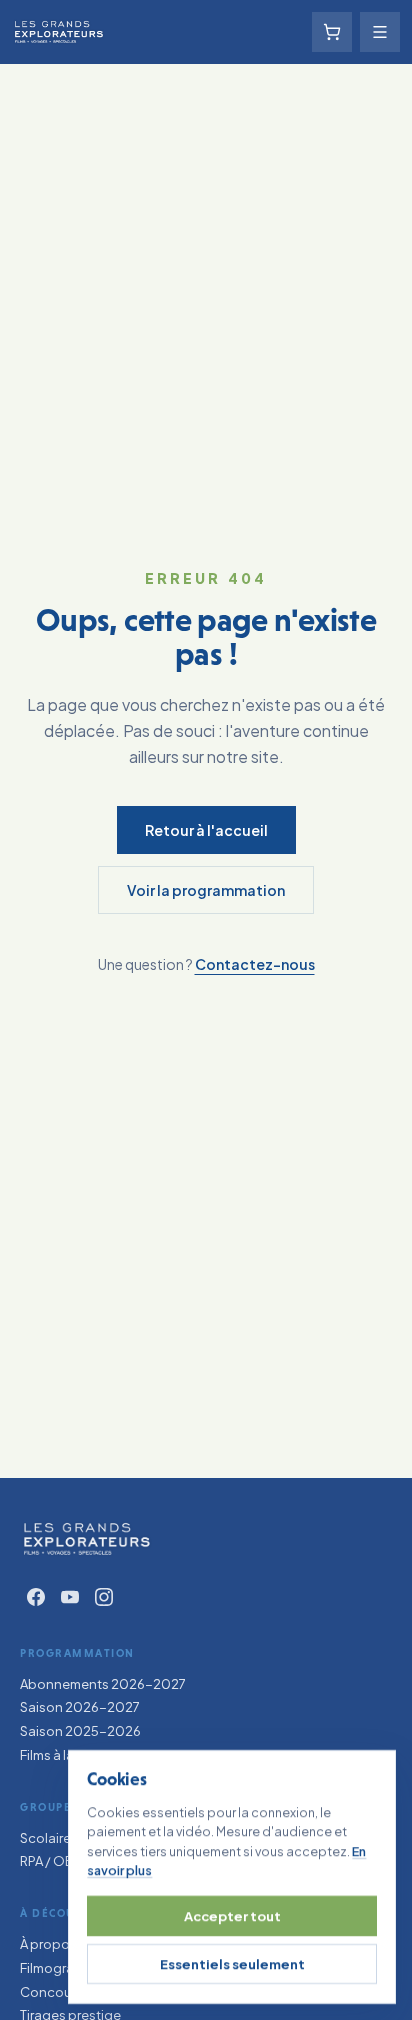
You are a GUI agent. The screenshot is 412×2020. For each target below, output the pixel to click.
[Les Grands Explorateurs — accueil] (87, 1539)
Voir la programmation (206, 890)
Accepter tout (232, 1916)
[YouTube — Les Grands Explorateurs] (70, 1597)
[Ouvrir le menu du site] (380, 32)
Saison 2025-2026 (80, 1731)
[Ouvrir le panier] (332, 32)
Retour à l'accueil (206, 830)
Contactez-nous (255, 964)
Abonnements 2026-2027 (103, 1684)
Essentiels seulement (232, 1964)
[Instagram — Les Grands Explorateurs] (104, 1597)
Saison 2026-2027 (80, 1707)
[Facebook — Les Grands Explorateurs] (36, 1597)
